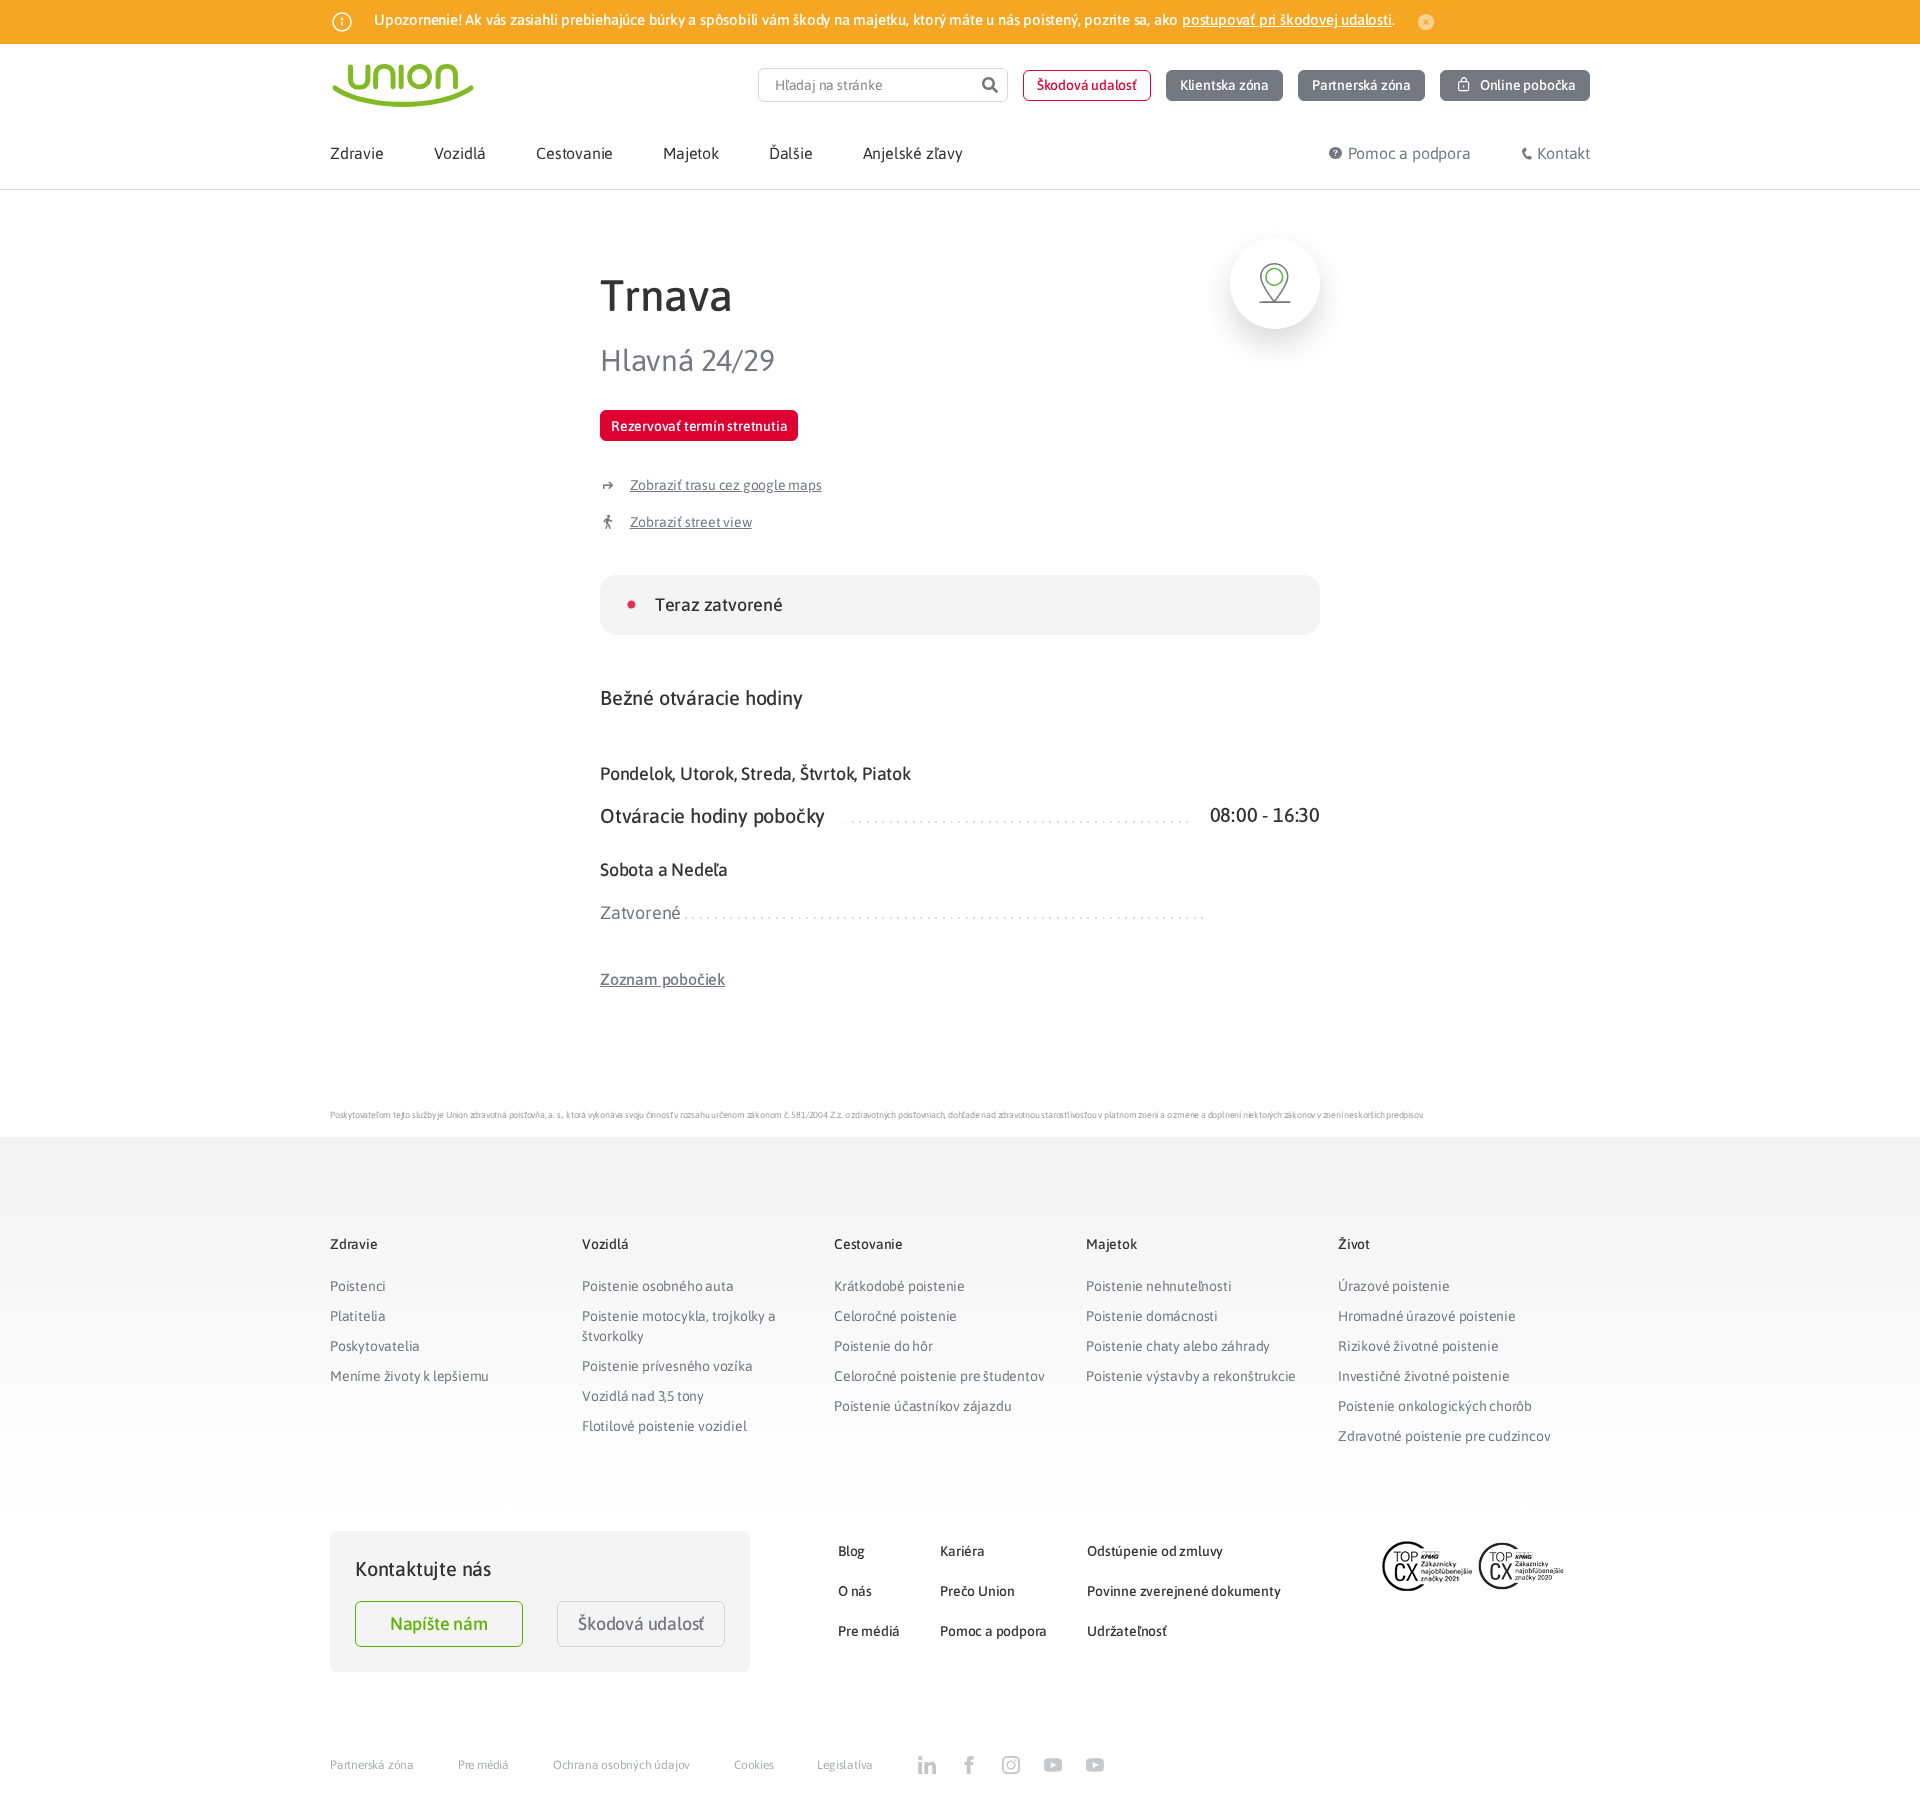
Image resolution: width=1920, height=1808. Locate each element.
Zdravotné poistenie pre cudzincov (1444, 1436)
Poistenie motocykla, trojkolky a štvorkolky (679, 1326)
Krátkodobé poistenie (899, 1286)
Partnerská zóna (372, 1765)
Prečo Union (977, 1591)
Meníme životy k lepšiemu (409, 1376)
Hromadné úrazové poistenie (1427, 1316)
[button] (1087, 85)
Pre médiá (869, 1631)
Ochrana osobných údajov (621, 1765)
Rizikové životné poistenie (1418, 1346)
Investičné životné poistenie (1423, 1376)
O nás (855, 1591)
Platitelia (358, 1316)
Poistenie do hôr (883, 1346)
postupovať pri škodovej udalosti (1287, 19)
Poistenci (358, 1286)
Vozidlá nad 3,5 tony (643, 1396)
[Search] (990, 85)
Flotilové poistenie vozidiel (664, 1426)
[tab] (960, 697)
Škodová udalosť (641, 1623)
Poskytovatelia (375, 1346)
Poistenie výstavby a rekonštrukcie (1191, 1376)
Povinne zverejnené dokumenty (1183, 1591)
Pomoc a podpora (993, 1631)
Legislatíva (845, 1765)
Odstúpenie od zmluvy (1155, 1551)
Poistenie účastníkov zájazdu (922, 1406)
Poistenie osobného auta (657, 1286)
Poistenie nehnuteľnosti (1158, 1286)
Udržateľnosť (1127, 1631)
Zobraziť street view (691, 522)
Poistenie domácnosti (1152, 1316)
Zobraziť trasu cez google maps (726, 485)
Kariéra (962, 1551)
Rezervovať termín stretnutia (699, 426)
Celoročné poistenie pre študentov (939, 1376)
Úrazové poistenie (1394, 1286)
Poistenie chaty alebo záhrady (1178, 1346)
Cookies (754, 1765)
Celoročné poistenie (895, 1316)
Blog (851, 1551)
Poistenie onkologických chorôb (1435, 1406)
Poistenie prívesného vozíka (667, 1366)
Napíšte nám (439, 1623)
